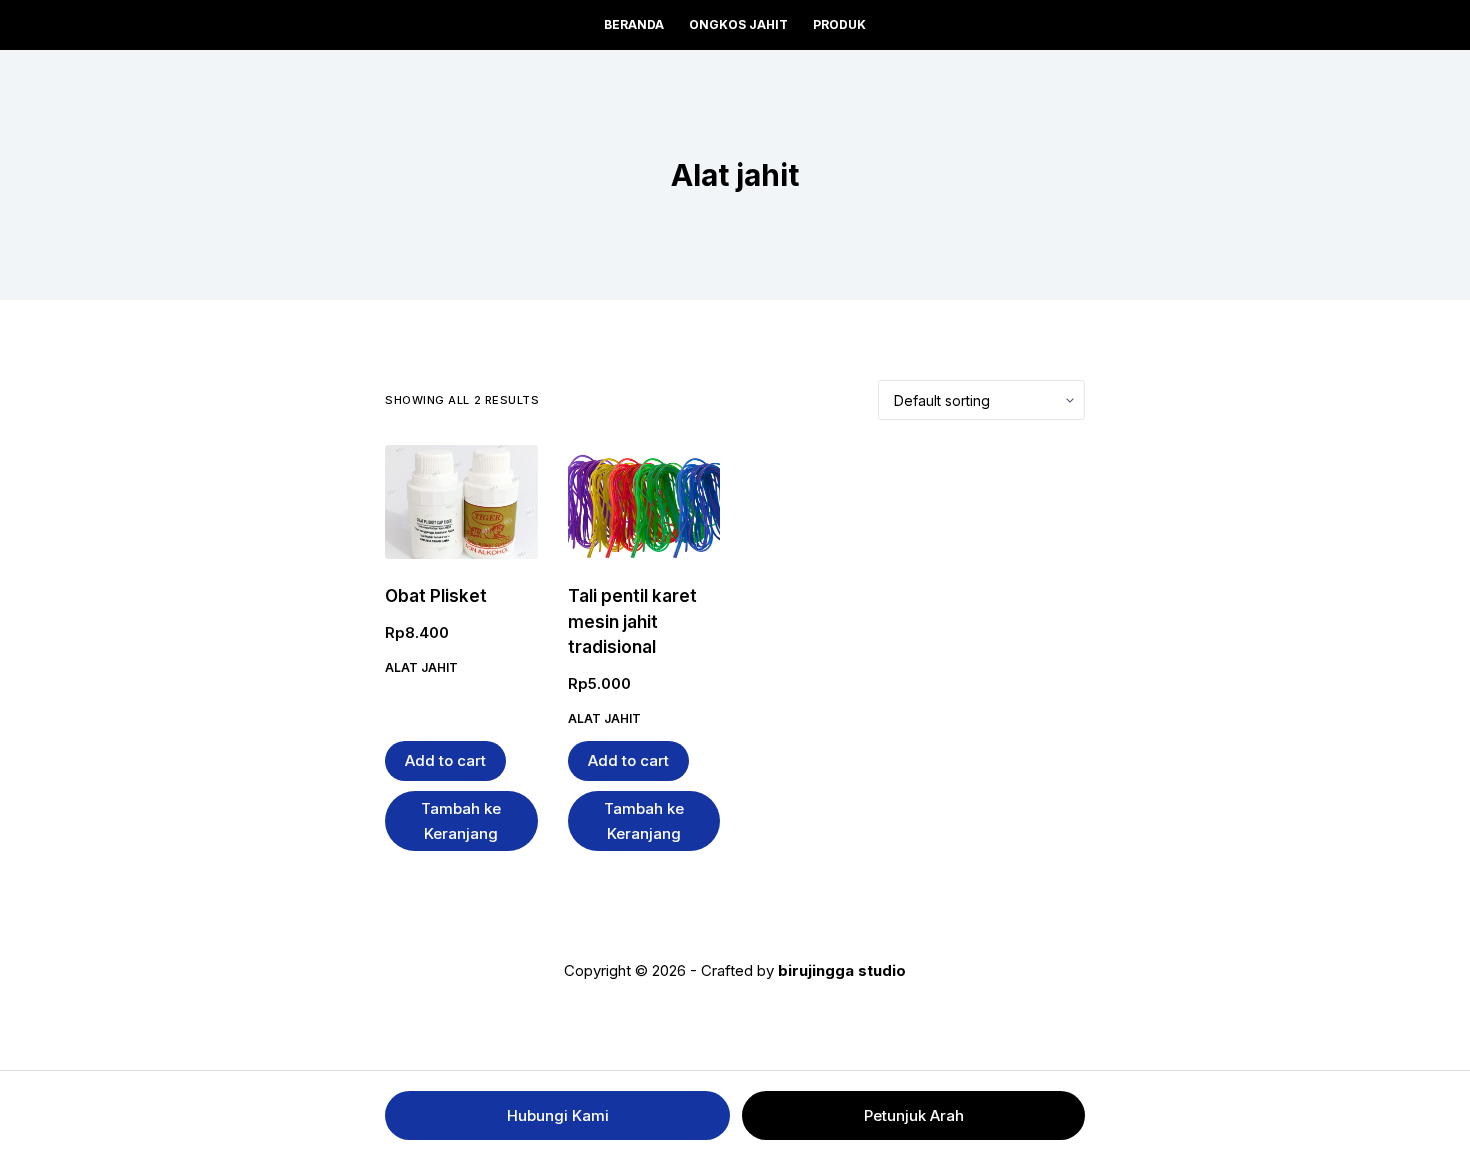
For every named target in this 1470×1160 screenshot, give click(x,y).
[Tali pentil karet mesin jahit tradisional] (644, 502)
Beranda (634, 24)
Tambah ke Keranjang (461, 821)
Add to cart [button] (445, 760)
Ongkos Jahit (738, 24)
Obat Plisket (436, 596)
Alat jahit (421, 667)
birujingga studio (842, 970)
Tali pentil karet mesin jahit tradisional (632, 621)
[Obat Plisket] (461, 502)
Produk (839, 24)
